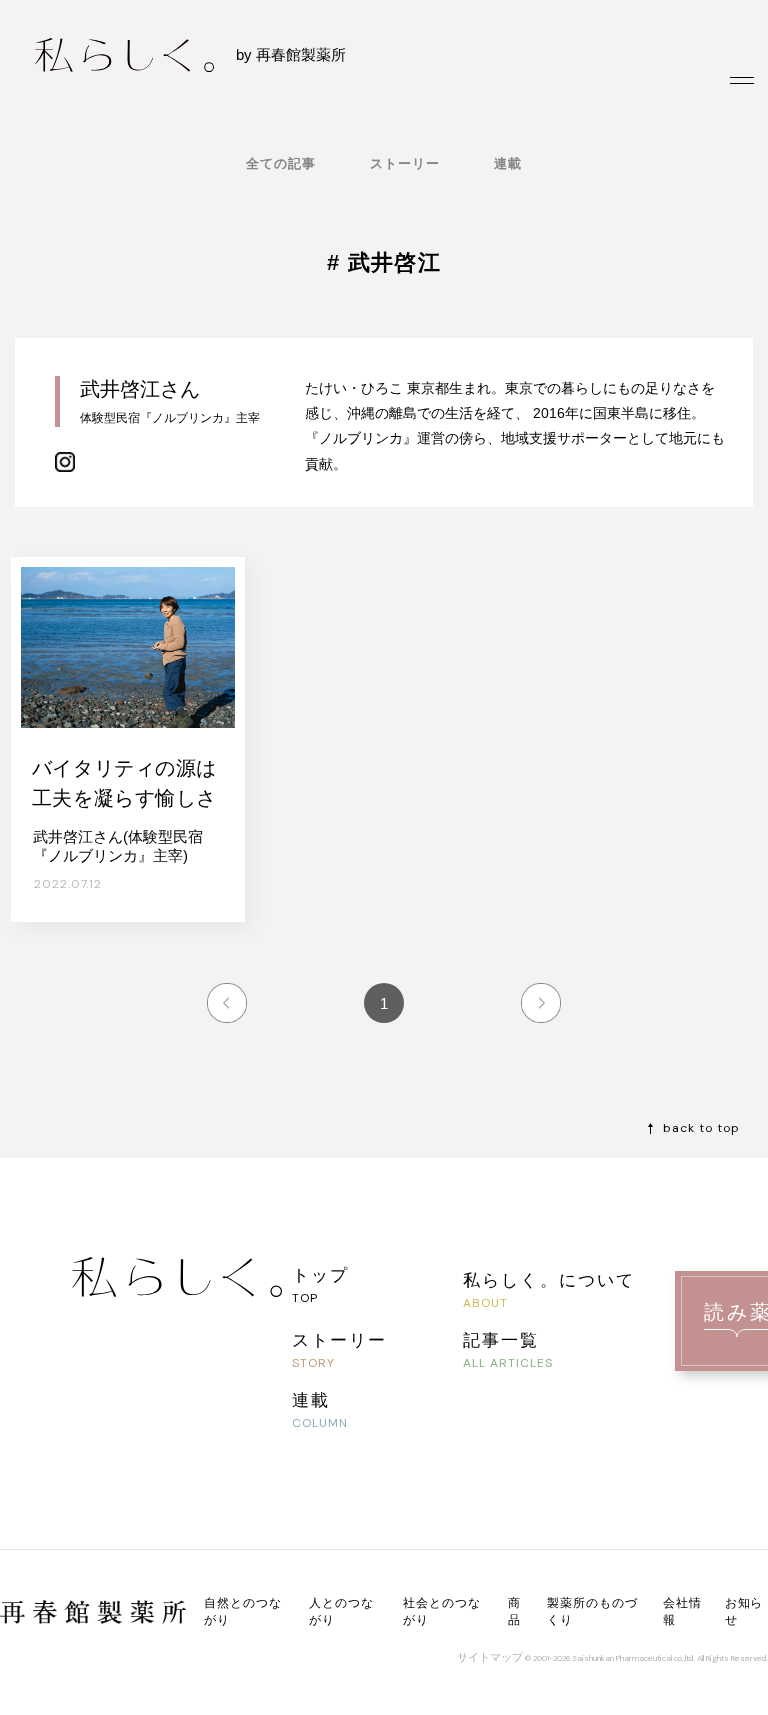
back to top (701, 1128)
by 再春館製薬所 (291, 54)
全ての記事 (281, 163)
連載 (508, 163)
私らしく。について (548, 1279)
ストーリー (405, 163)
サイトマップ (490, 1657)
